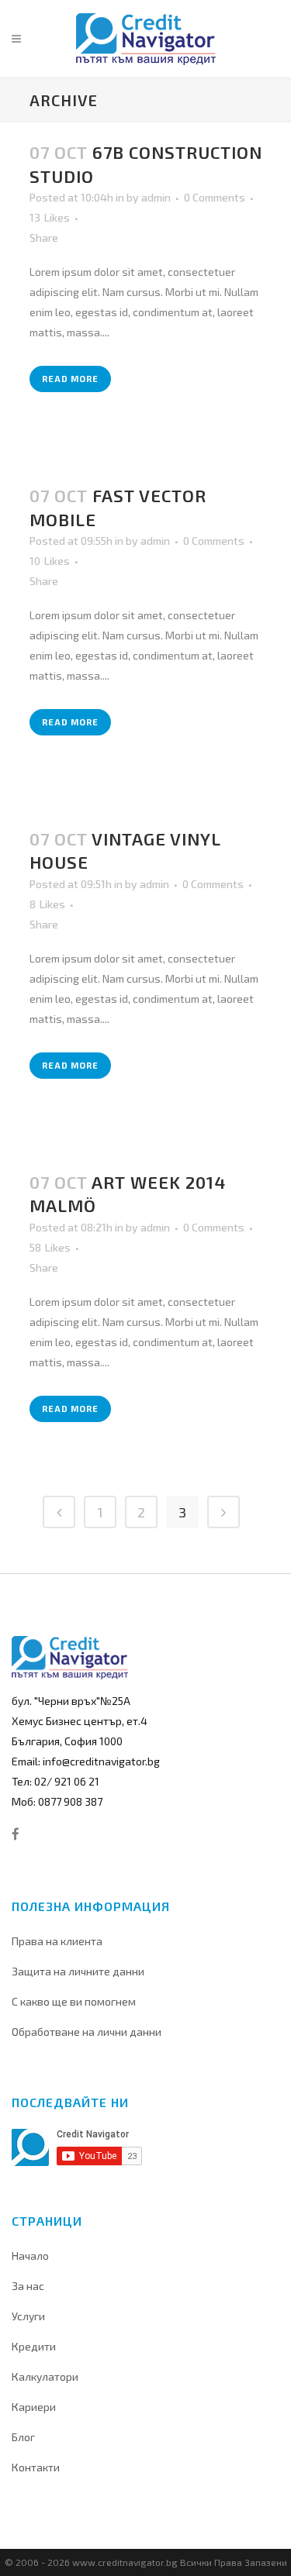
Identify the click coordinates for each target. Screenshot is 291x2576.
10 (50, 561)
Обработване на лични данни (87, 2032)
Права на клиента (57, 1941)
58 (50, 1248)
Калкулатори (45, 2376)
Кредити (34, 2346)
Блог (23, 2437)
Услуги (28, 2316)
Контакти (36, 2467)
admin (156, 197)
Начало (30, 2256)
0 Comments (215, 197)
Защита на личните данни (78, 1971)
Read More (70, 379)
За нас (28, 2286)
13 (50, 218)
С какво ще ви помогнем (74, 2001)
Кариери (34, 2407)
